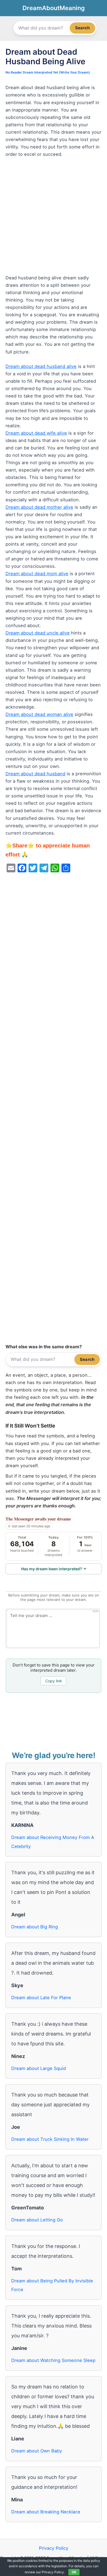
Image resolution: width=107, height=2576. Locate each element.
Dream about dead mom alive (37, 574)
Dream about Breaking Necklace (46, 2512)
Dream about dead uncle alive (38, 633)
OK (74, 2572)
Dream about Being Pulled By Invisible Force (52, 2285)
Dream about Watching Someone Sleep (53, 2360)
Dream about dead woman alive (39, 714)
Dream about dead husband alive (41, 366)
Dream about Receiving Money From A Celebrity (53, 1842)
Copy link (54, 1681)
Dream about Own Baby (37, 2451)
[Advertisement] (54, 219)
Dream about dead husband (35, 774)
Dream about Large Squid (39, 2068)
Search (82, 28)
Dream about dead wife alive (36, 433)
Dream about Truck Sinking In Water (50, 2139)
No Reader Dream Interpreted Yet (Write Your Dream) (48, 72)
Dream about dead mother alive (39, 507)
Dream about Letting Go (37, 2220)
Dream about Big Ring (35, 1927)
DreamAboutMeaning (54, 8)
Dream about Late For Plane (41, 1998)
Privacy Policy (54, 2548)
